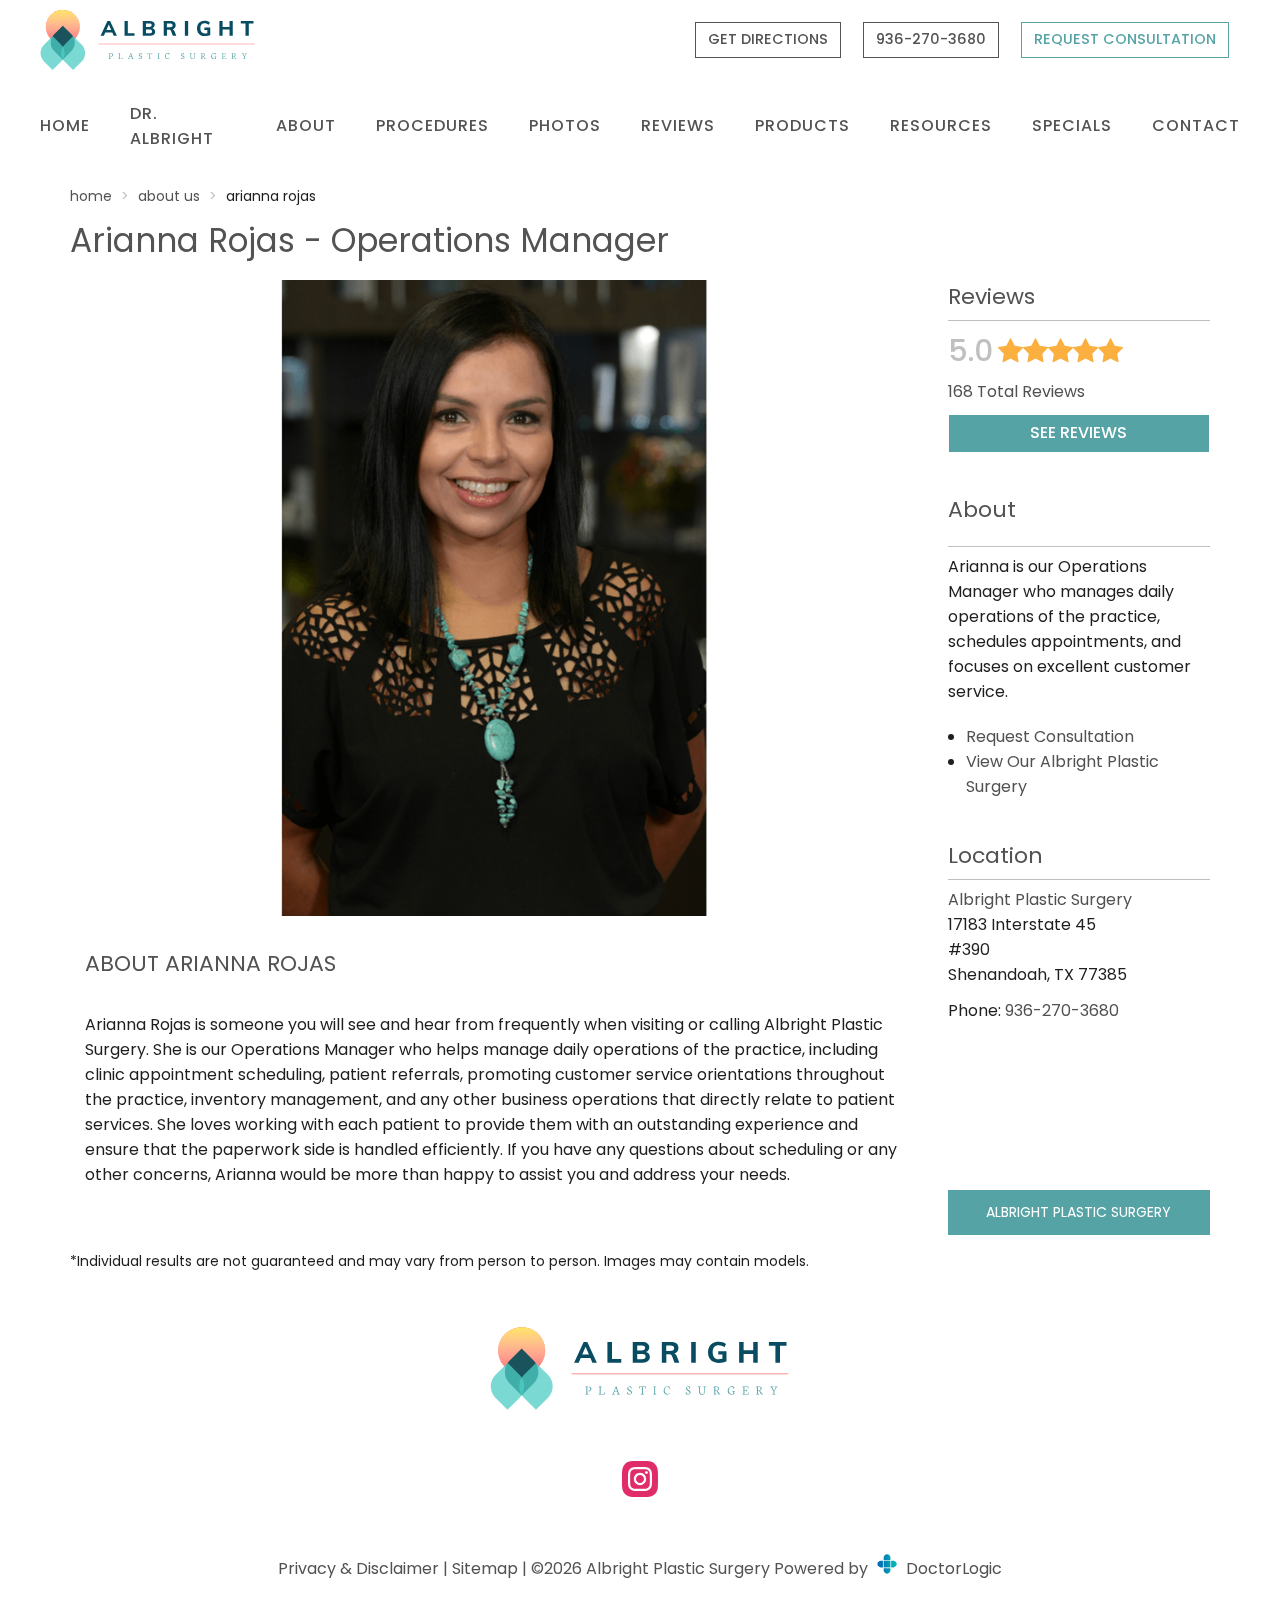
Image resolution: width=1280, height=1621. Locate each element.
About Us (169, 196)
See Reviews (1078, 432)
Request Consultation (1125, 39)
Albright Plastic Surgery (1078, 1212)
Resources (941, 125)
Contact (1196, 125)
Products (802, 125)
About (306, 125)
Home (65, 125)
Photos (565, 125)
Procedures (432, 125)
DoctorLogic (952, 1568)
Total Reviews (1016, 391)
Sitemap (485, 1568)
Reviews (678, 125)
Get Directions (768, 39)
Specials (1072, 125)
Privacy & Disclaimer (358, 1568)
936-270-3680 (931, 39)
